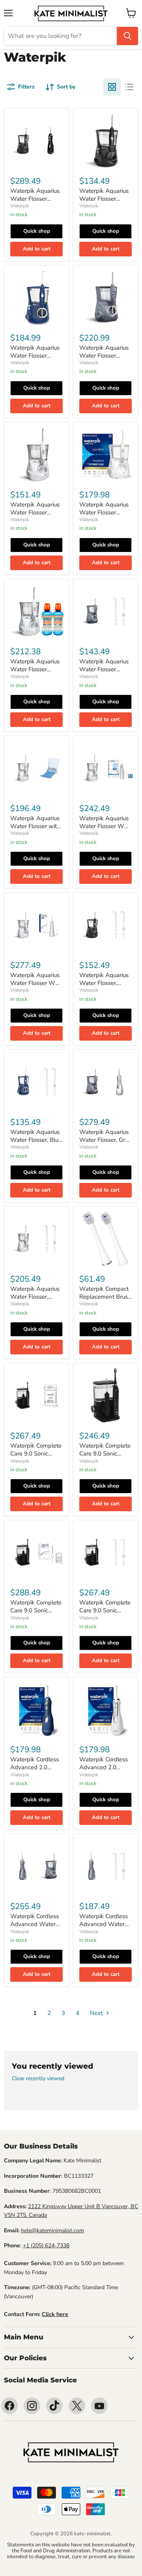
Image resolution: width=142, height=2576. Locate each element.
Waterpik (20, 206)
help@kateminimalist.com (52, 2230)
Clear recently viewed (38, 2079)
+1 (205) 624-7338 (46, 2246)
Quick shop (37, 231)
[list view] (129, 87)
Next (97, 2013)
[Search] (127, 36)
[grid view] (112, 87)
